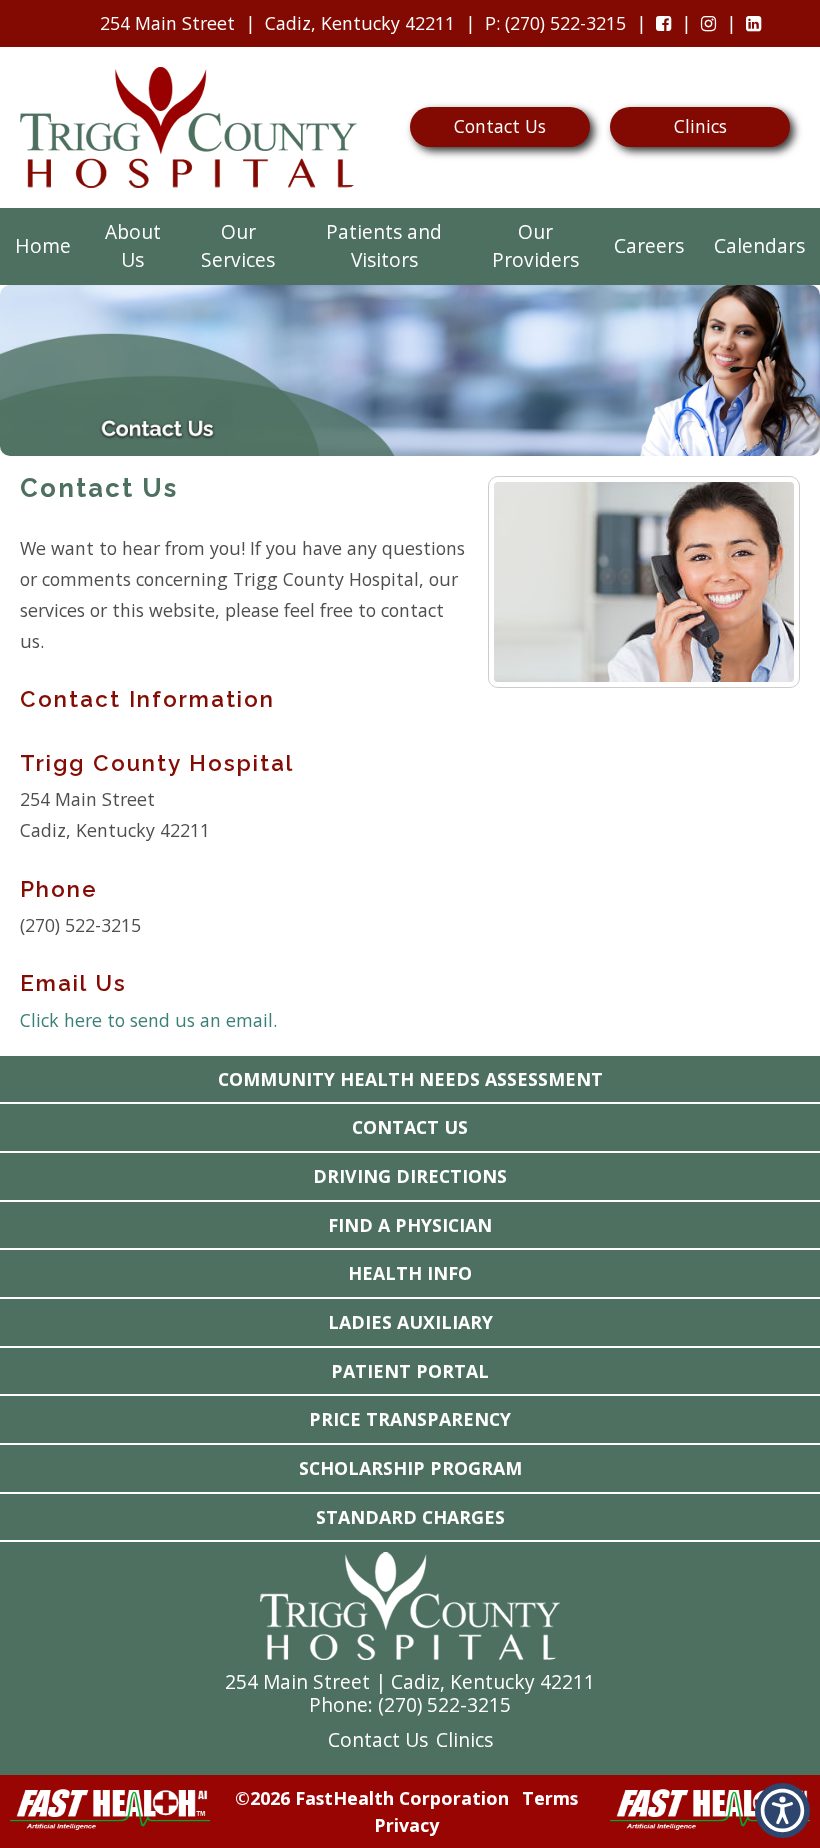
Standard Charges (410, 1517)
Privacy (406, 1825)
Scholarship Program (410, 1468)
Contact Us (500, 126)
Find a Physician (410, 1225)
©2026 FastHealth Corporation (372, 1798)
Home (43, 245)
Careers (649, 245)
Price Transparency (410, 1419)
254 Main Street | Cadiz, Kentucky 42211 (410, 1681)
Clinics (700, 126)
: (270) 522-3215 (550, 29)
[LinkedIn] (753, 23)
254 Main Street (167, 23)
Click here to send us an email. (148, 1020)
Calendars (759, 245)
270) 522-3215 (447, 1704)
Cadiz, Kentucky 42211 (360, 23)
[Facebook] (663, 23)
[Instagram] (708, 23)
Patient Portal (410, 1371)
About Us (133, 246)
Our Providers (535, 246)
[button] (782, 1810)
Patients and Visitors (384, 246)
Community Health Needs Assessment (410, 1079)
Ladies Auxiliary (410, 1322)
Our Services (238, 246)
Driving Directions (410, 1176)
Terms (550, 1798)
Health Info (410, 1273)
